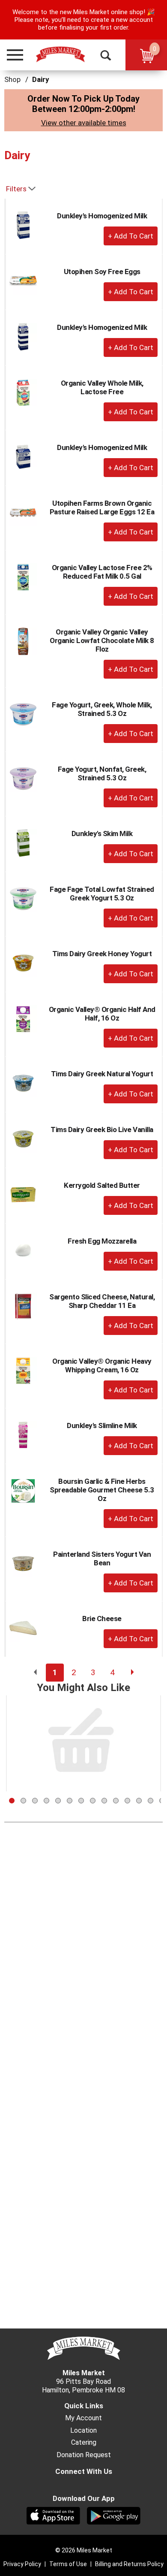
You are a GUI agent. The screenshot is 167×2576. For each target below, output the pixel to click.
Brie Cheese (102, 1619)
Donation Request (84, 2455)
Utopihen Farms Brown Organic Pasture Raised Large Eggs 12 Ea (102, 507)
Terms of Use (68, 2564)
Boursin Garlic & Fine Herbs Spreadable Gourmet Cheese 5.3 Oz (102, 1490)
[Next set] (132, 1673)
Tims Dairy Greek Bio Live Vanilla (102, 1129)
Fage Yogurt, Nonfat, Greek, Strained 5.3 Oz (102, 773)
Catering (84, 2443)
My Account (83, 2418)
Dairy (41, 79)
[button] (11, 55)
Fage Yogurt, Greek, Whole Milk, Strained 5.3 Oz (102, 709)
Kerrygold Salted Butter (102, 1185)
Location (83, 2431)
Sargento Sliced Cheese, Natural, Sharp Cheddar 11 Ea (102, 1301)
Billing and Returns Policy (129, 2564)
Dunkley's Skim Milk (102, 834)
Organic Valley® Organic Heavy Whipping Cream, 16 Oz (102, 1365)
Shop (12, 79)
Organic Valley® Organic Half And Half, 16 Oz (102, 1014)
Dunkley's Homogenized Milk (102, 216)
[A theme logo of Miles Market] (60, 54)
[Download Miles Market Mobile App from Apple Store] (53, 2515)
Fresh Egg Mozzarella (102, 1241)
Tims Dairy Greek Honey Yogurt (102, 954)
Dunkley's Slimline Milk (102, 1425)
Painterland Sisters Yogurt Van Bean (102, 1558)
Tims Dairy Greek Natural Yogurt (102, 1074)
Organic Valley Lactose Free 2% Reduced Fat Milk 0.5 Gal (102, 572)
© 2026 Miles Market (84, 2550)
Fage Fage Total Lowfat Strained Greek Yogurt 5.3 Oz (102, 894)
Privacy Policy (22, 2564)
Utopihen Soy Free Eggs (102, 272)
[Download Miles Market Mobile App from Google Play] (114, 2515)
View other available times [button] (84, 123)
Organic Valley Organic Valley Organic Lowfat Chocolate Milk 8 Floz (102, 640)
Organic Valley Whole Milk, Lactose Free (102, 387)
